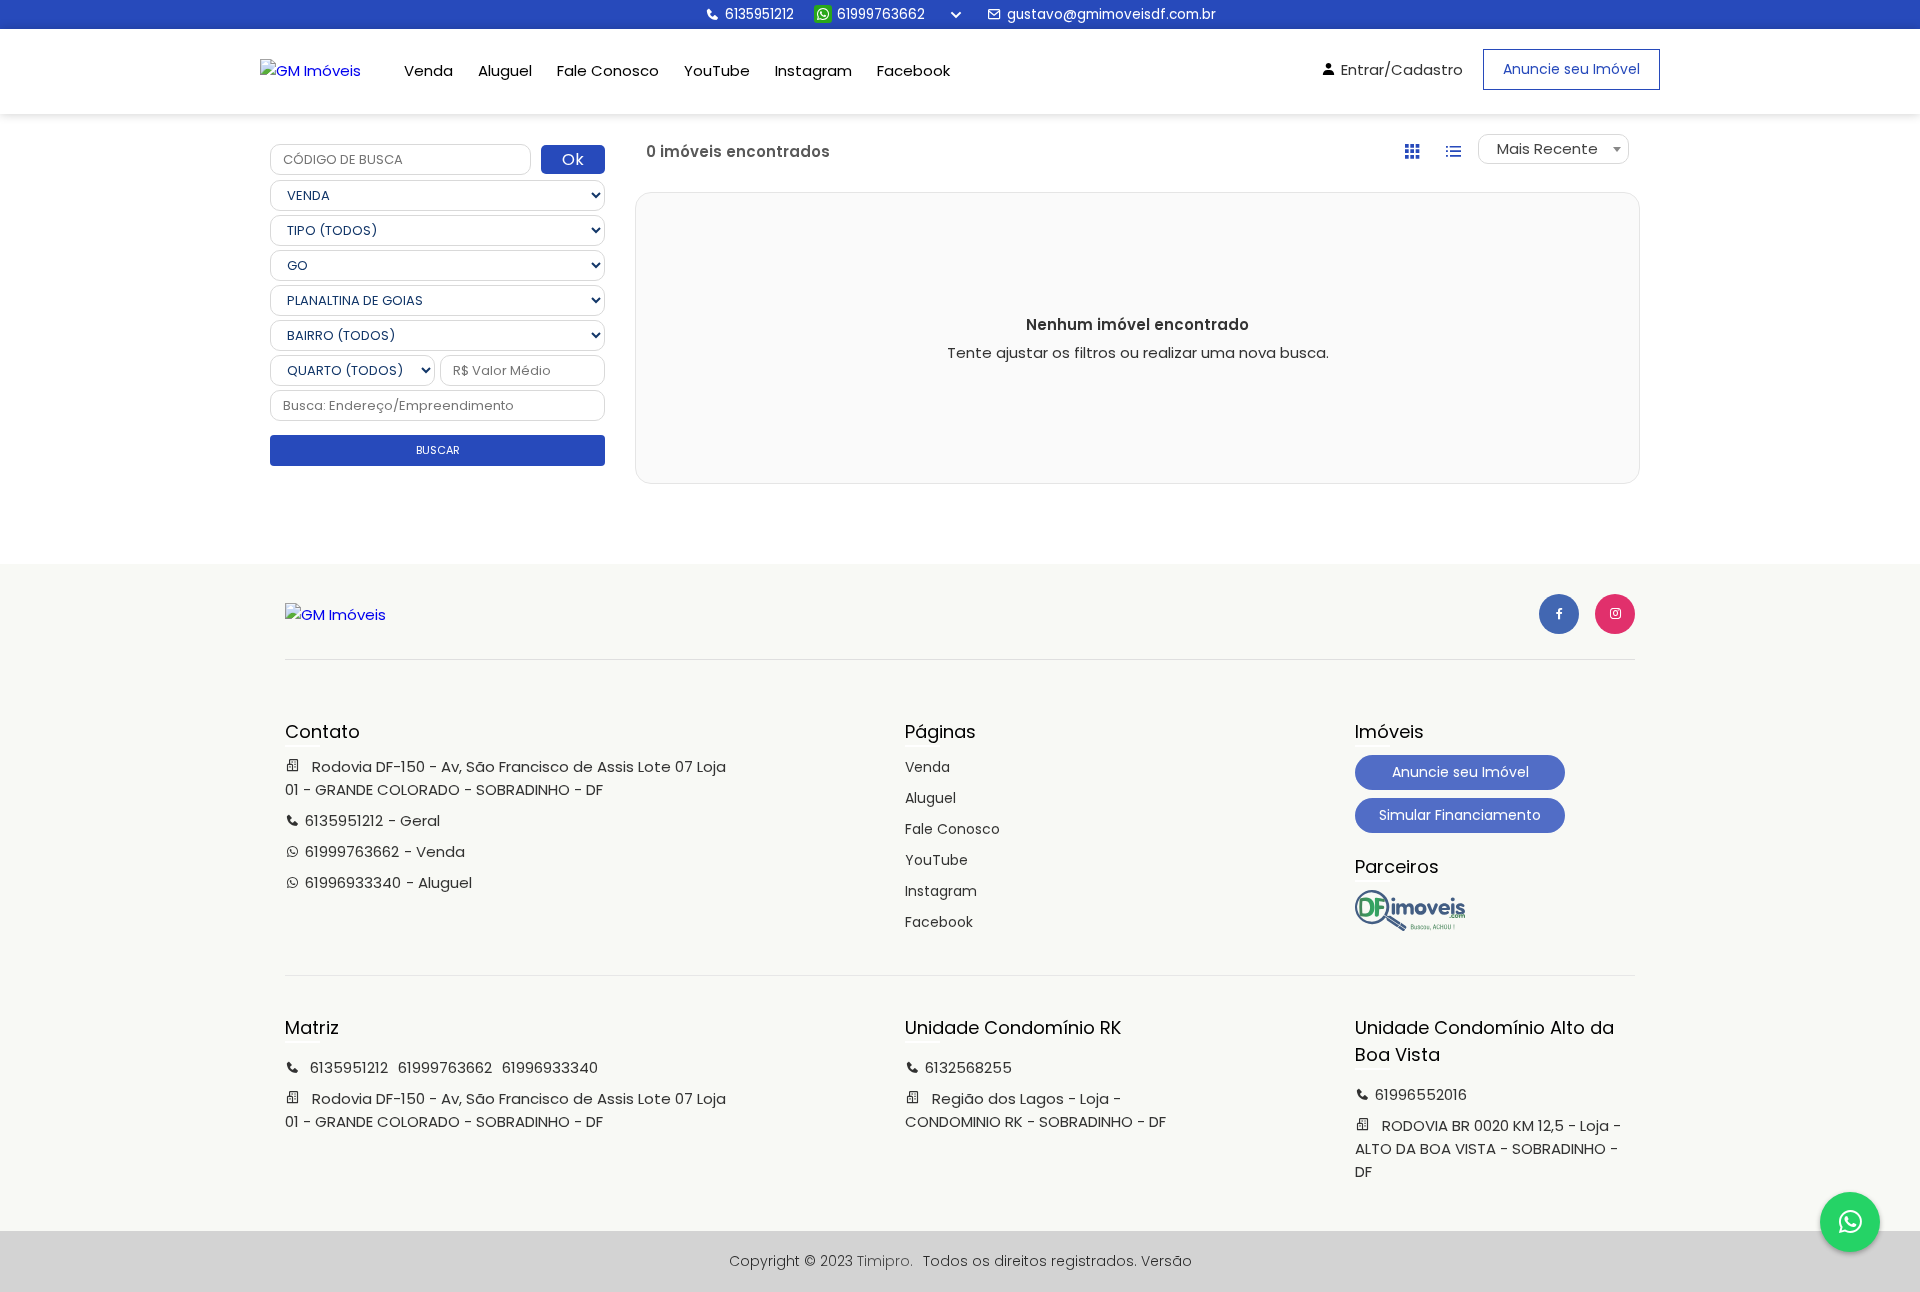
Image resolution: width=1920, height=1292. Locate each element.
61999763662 (881, 14)
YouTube (717, 70)
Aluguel (505, 70)
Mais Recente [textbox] (1547, 148)
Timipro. (885, 1261)
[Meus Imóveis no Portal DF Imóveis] (1410, 926)
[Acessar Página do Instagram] (1615, 614)
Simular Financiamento (1460, 815)
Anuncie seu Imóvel (1571, 69)
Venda (428, 70)
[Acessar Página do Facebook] (1559, 614)
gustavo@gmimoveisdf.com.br (1111, 14)
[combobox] (1553, 149)
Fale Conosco (608, 70)
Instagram (813, 70)
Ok (573, 159)
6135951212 (759, 14)
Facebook (913, 70)
